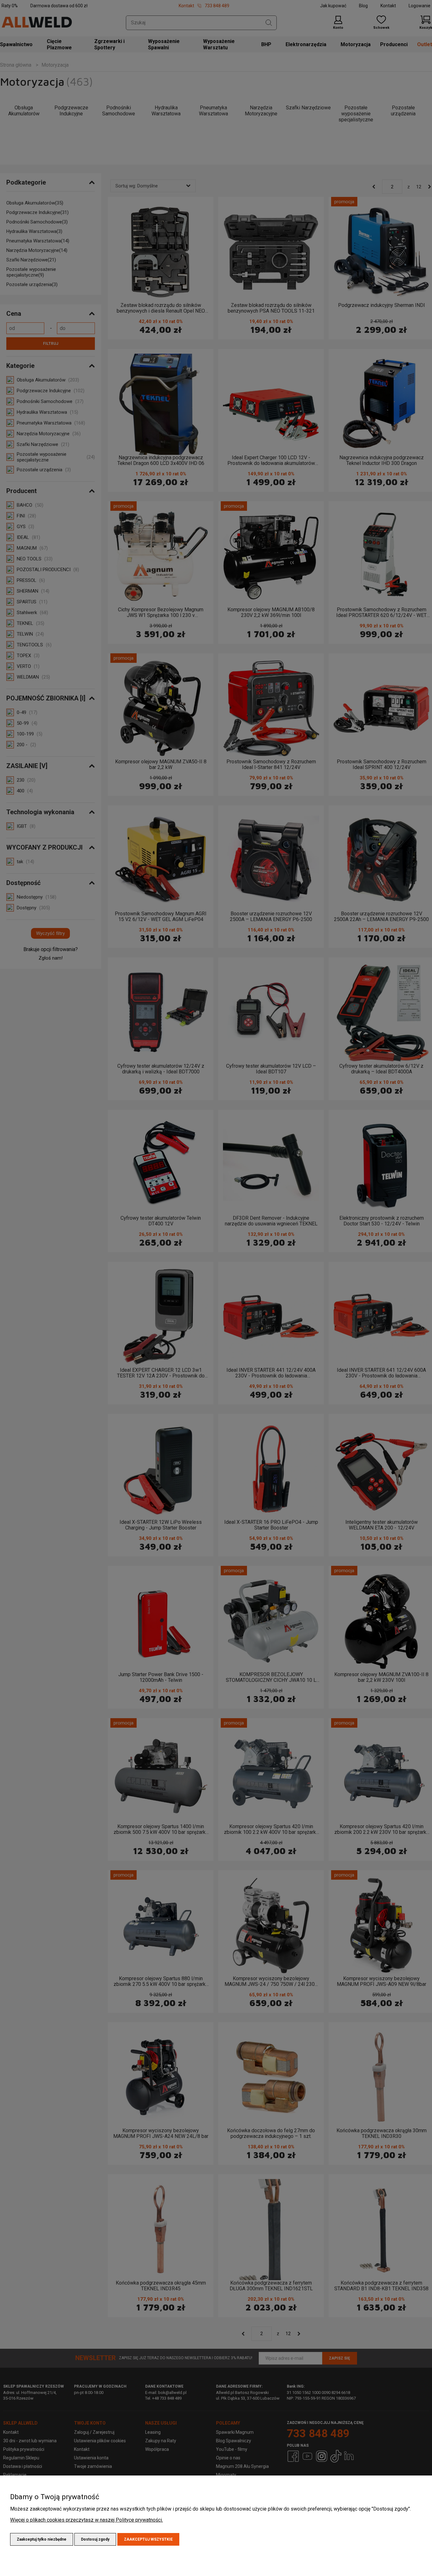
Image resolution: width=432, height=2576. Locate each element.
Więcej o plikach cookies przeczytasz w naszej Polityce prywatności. (86, 2520)
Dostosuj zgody (95, 2539)
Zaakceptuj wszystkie (148, 2539)
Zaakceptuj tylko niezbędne (42, 2539)
